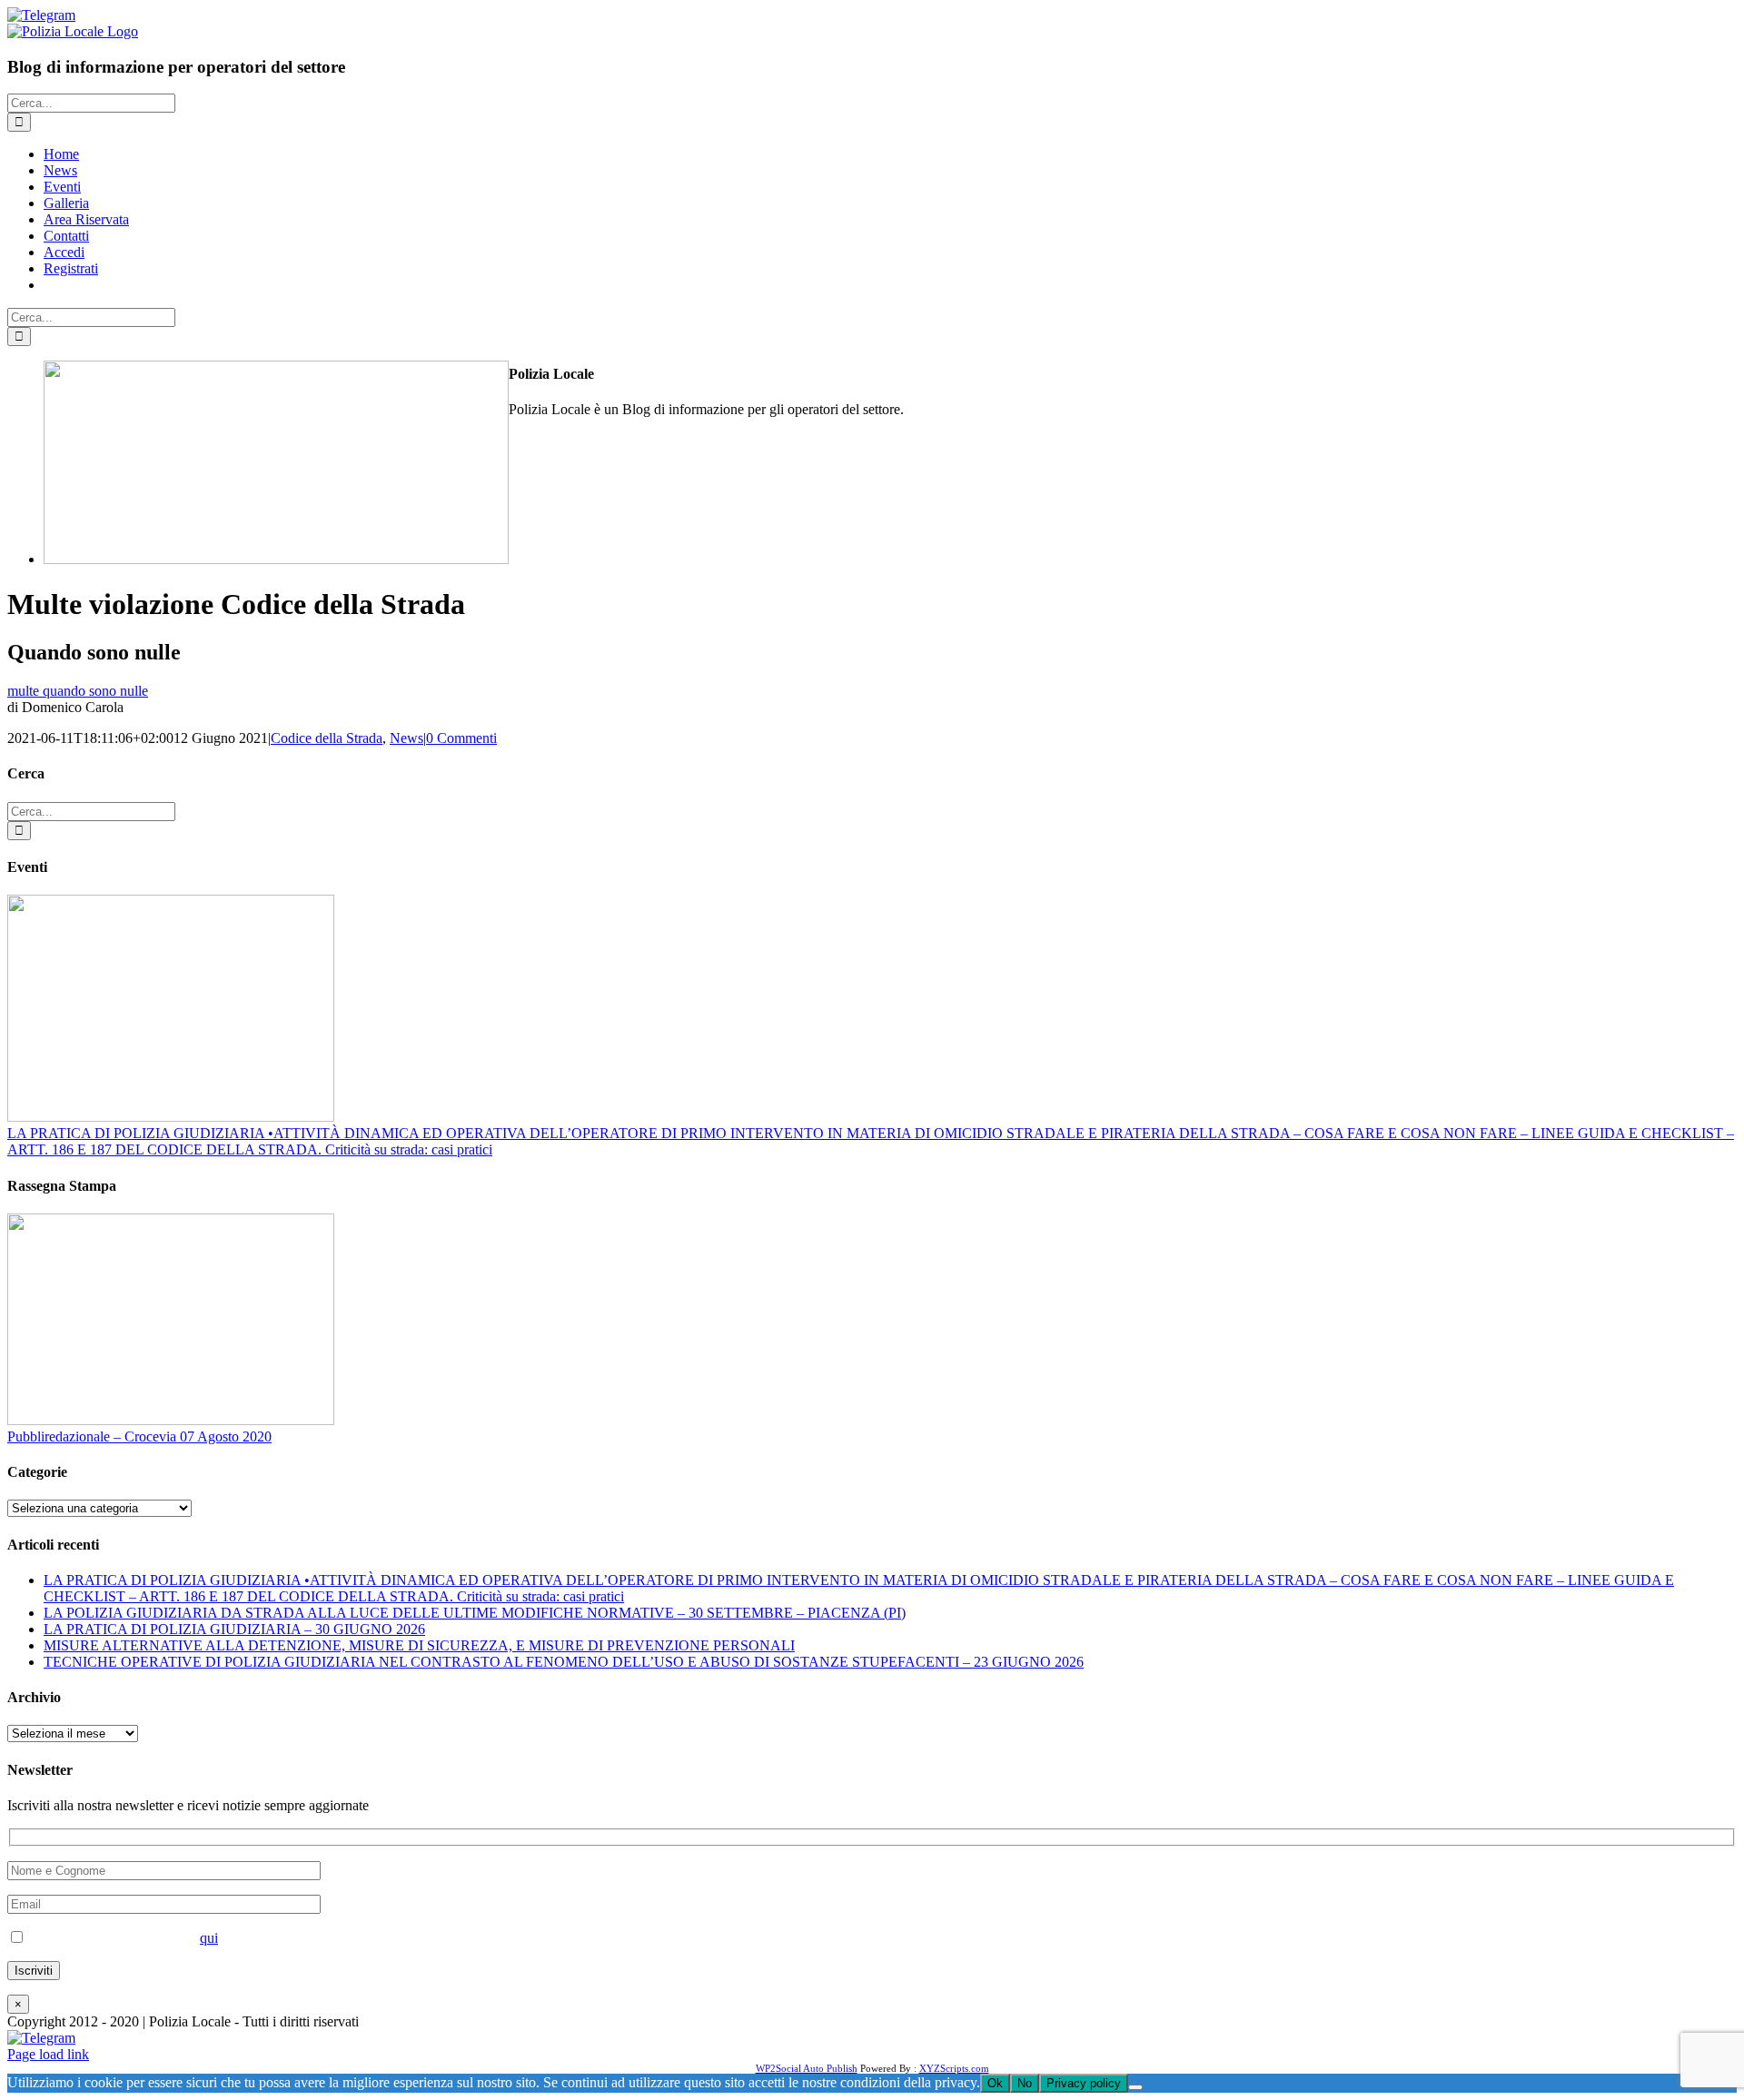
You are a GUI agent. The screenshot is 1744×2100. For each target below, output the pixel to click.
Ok (995, 2083)
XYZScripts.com (954, 2068)
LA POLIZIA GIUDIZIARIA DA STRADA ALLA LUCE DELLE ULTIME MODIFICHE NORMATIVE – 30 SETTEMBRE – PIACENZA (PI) (475, 1613)
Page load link (48, 2054)
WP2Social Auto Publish (807, 2068)
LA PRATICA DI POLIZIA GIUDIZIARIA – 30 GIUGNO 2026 (234, 1629)
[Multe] (276, 559)
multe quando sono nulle (78, 691)
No (1025, 2083)
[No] (1135, 2087)
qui (209, 1938)
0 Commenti (461, 738)
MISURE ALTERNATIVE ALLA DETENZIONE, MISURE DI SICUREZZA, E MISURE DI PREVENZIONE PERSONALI (419, 1645)
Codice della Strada (327, 738)
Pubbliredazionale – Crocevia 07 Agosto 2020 (139, 1436)
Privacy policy (1084, 2083)
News (406, 738)
